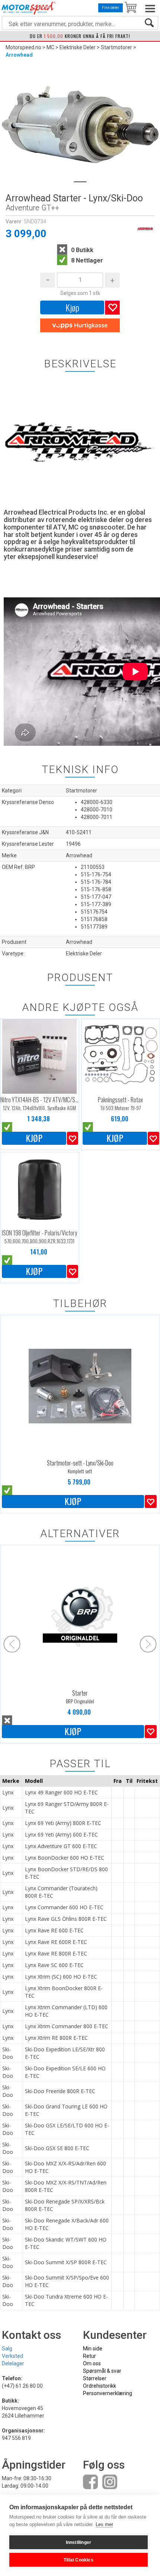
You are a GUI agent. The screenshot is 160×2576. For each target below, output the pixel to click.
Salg (7, 2349)
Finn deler (111, 8)
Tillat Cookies (79, 2560)
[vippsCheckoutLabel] (80, 326)
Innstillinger (79, 2542)
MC (50, 47)
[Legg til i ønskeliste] (73, 1138)
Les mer (104, 2524)
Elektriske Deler (78, 47)
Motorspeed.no (23, 47)
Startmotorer (116, 47)
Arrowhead (19, 55)
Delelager (13, 2363)
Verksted (12, 2356)
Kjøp (72, 307)
